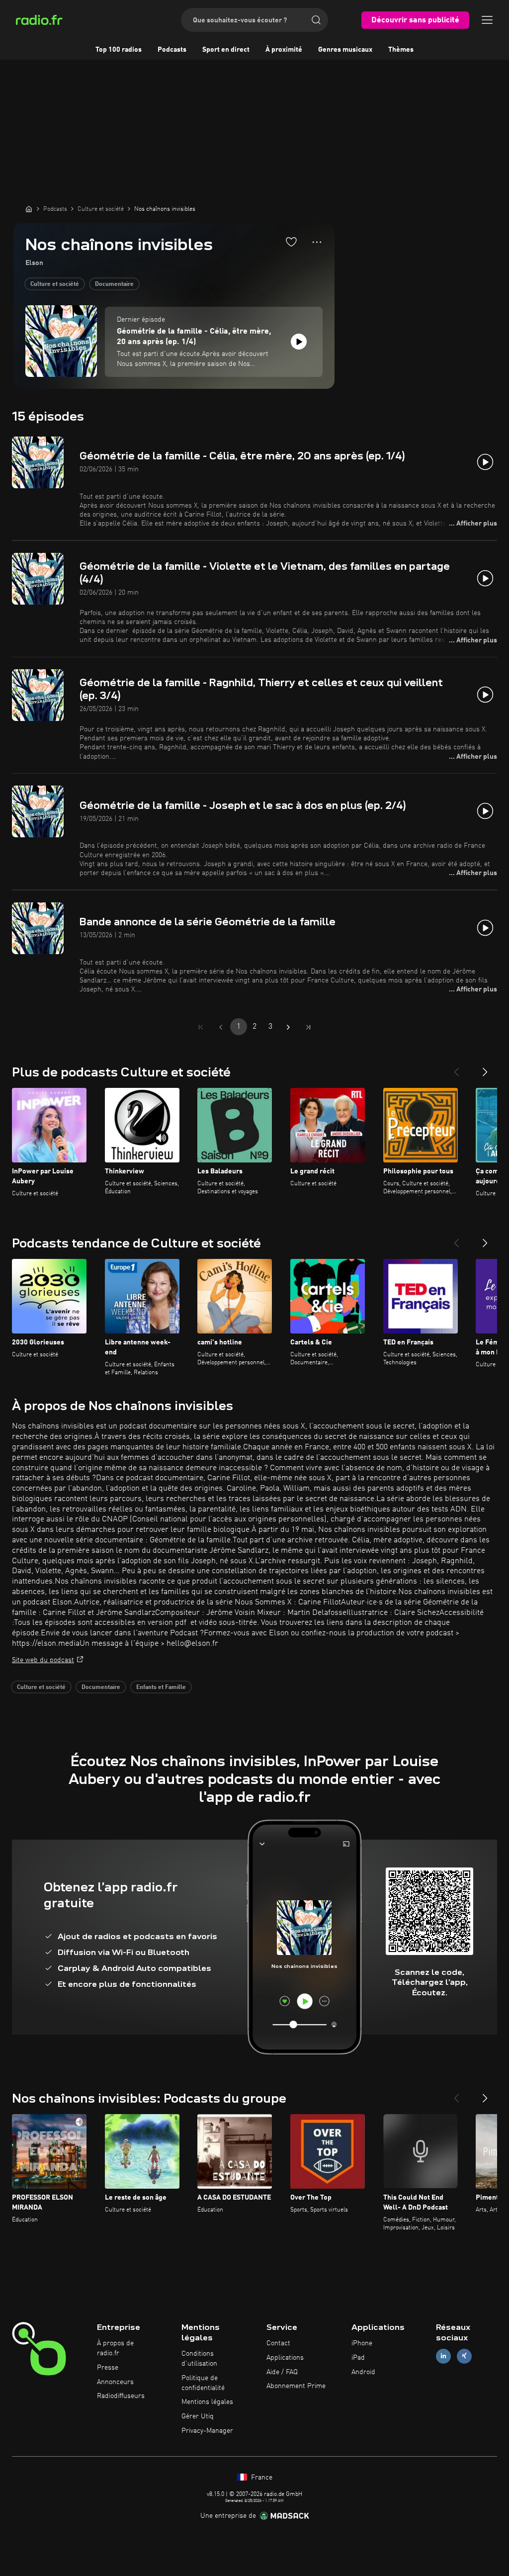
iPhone (362, 2343)
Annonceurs (115, 2382)
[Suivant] (485, 1068)
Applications (285, 2358)
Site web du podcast (43, 1660)
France (261, 2478)
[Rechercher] (316, 20)
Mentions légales (207, 2402)
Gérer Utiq (198, 2416)
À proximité (284, 50)
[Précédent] (456, 1068)
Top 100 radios (119, 50)
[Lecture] (299, 342)
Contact (278, 2343)
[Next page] (288, 1027)
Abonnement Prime (296, 2386)
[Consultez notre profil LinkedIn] (443, 2356)
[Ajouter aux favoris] (291, 242)
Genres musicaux (345, 50)
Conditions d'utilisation (199, 2359)
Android (363, 2372)
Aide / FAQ (282, 2372)
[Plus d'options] (317, 242)
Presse (108, 2368)
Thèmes (401, 50)
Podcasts (172, 50)
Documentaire (114, 284)
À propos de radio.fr (115, 2348)
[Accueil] (29, 209)
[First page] (201, 1027)
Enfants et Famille (161, 1688)
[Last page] (308, 1027)
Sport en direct (226, 50)
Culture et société (55, 284)
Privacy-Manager (207, 2431)
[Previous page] (221, 1027)
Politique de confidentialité (203, 2383)
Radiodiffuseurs (121, 2396)
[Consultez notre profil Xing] (464, 2356)
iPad (358, 2358)
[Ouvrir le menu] (487, 20)
